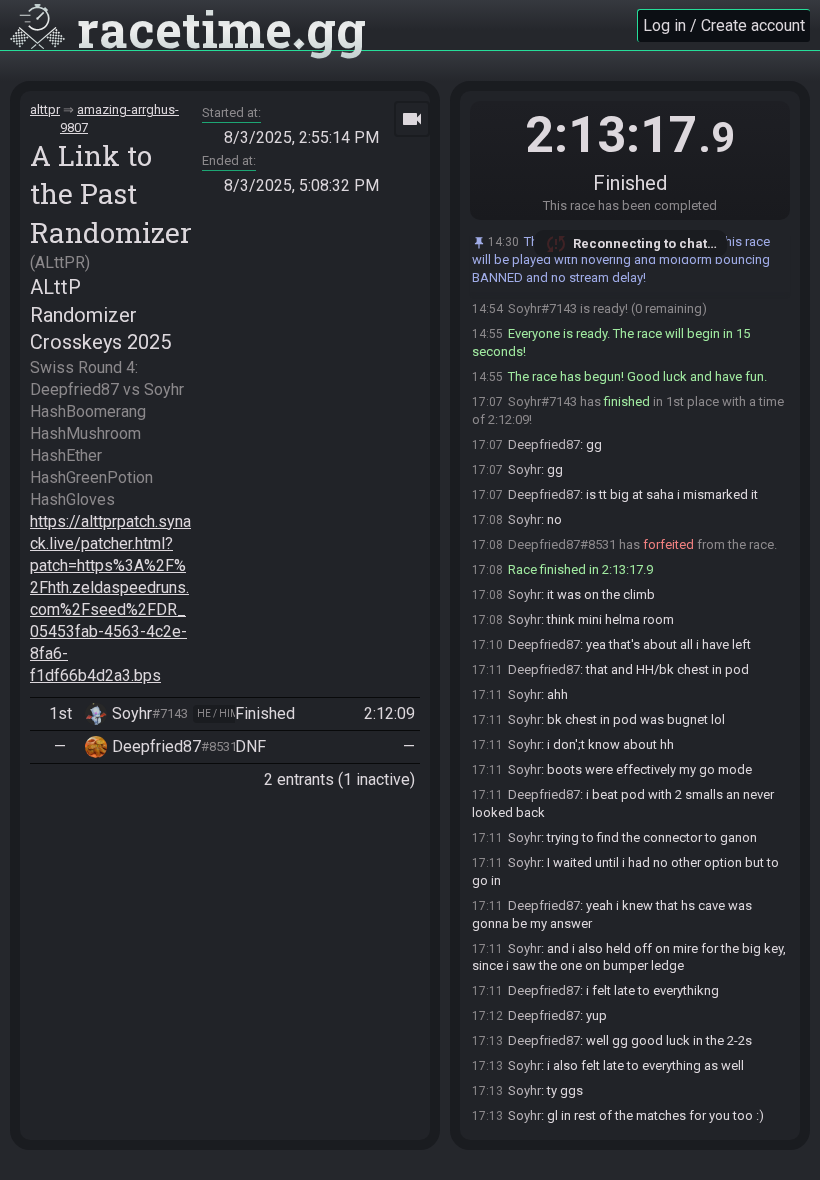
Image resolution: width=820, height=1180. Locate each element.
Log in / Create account (724, 25)
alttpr (45, 109)
